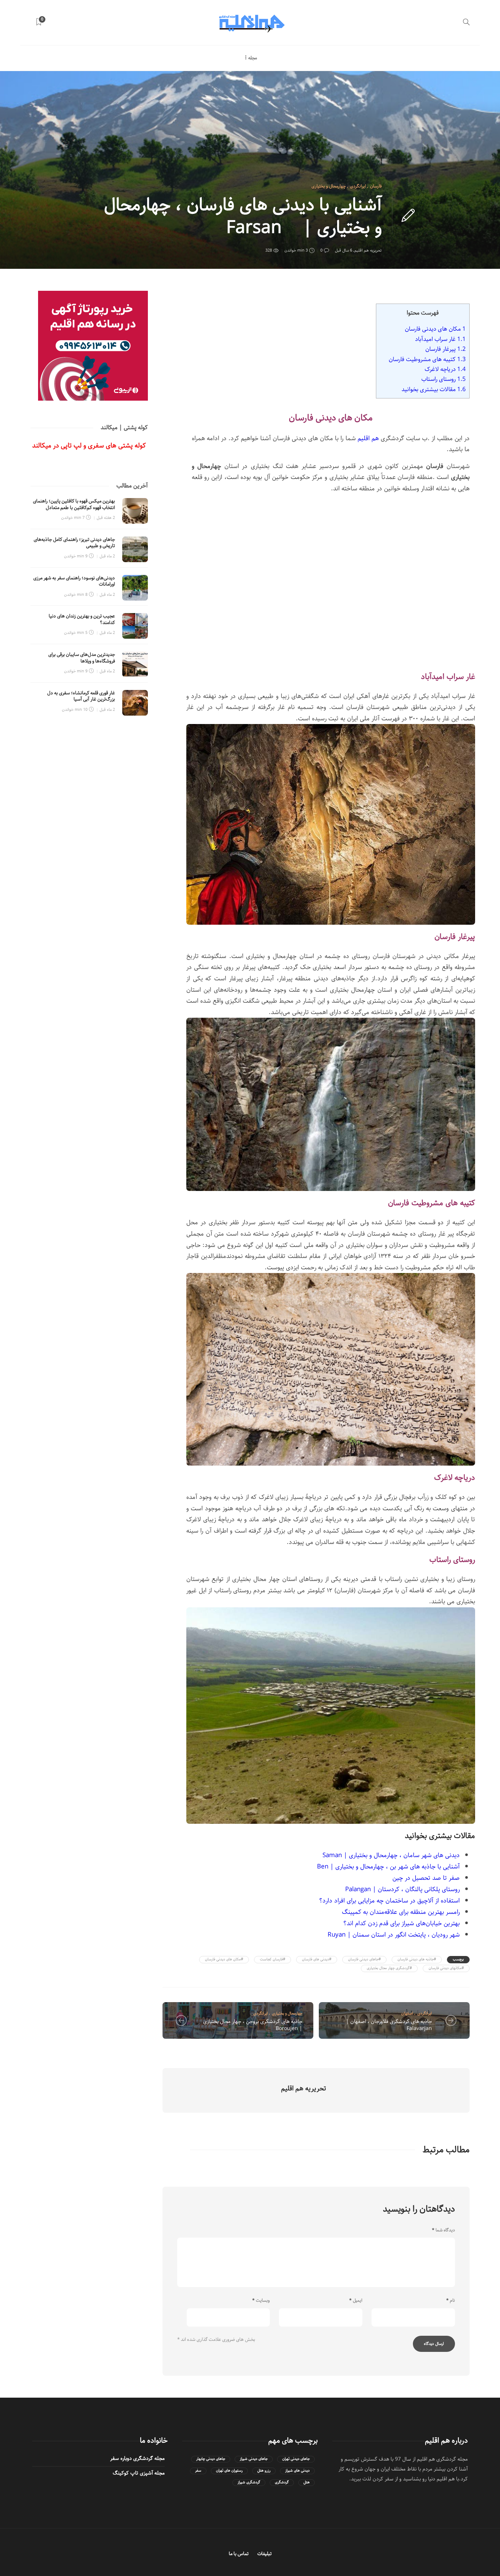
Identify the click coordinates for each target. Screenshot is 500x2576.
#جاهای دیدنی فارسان (364, 1959)
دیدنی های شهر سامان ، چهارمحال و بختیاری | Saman (391, 1855)
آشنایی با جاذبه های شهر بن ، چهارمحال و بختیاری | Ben (388, 1867)
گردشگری (282, 2482)
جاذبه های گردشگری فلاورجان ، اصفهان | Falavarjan (389, 2025)
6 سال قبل (344, 250)
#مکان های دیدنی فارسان (224, 1959)
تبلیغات (264, 2554)
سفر (198, 2471)
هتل (307, 2482)
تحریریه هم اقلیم (368, 250)
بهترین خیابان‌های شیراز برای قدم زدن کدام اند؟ (402, 1923)
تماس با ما (239, 2554)
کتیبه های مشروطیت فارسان (427, 359)
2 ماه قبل (107, 556)
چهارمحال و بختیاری (329, 186)
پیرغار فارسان (445, 349)
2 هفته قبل (106, 518)
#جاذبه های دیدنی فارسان (417, 1959)
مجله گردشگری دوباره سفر (137, 2458)
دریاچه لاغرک (445, 369)
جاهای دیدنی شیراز (254, 2459)
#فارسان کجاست (273, 1959)
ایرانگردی (358, 186)
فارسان (376, 186)
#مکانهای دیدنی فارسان (446, 1968)
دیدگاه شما (443, 2230)
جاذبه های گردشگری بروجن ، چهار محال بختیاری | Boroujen (253, 2025)
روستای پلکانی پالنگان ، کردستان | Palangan (402, 1889)
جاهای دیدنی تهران (296, 2459)
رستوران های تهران (229, 2471)
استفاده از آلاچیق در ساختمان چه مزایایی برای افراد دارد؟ (389, 1901)
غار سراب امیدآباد (440, 339)
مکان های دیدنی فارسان (435, 329)
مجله (253, 58)
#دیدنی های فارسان (317, 1959)
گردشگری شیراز (249, 2482)
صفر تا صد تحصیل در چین (426, 1878)
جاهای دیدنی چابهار (211, 2459)
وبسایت (261, 2301)
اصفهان (407, 2013)
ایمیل (356, 2301)
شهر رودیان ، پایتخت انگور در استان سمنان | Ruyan (394, 1935)
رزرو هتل (264, 2471)
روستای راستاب (443, 379)
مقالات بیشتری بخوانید (434, 389)
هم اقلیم (368, 438)
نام (451, 2301)
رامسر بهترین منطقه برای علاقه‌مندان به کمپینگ (401, 1912)
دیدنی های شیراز (297, 2471)
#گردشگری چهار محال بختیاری (389, 1968)
